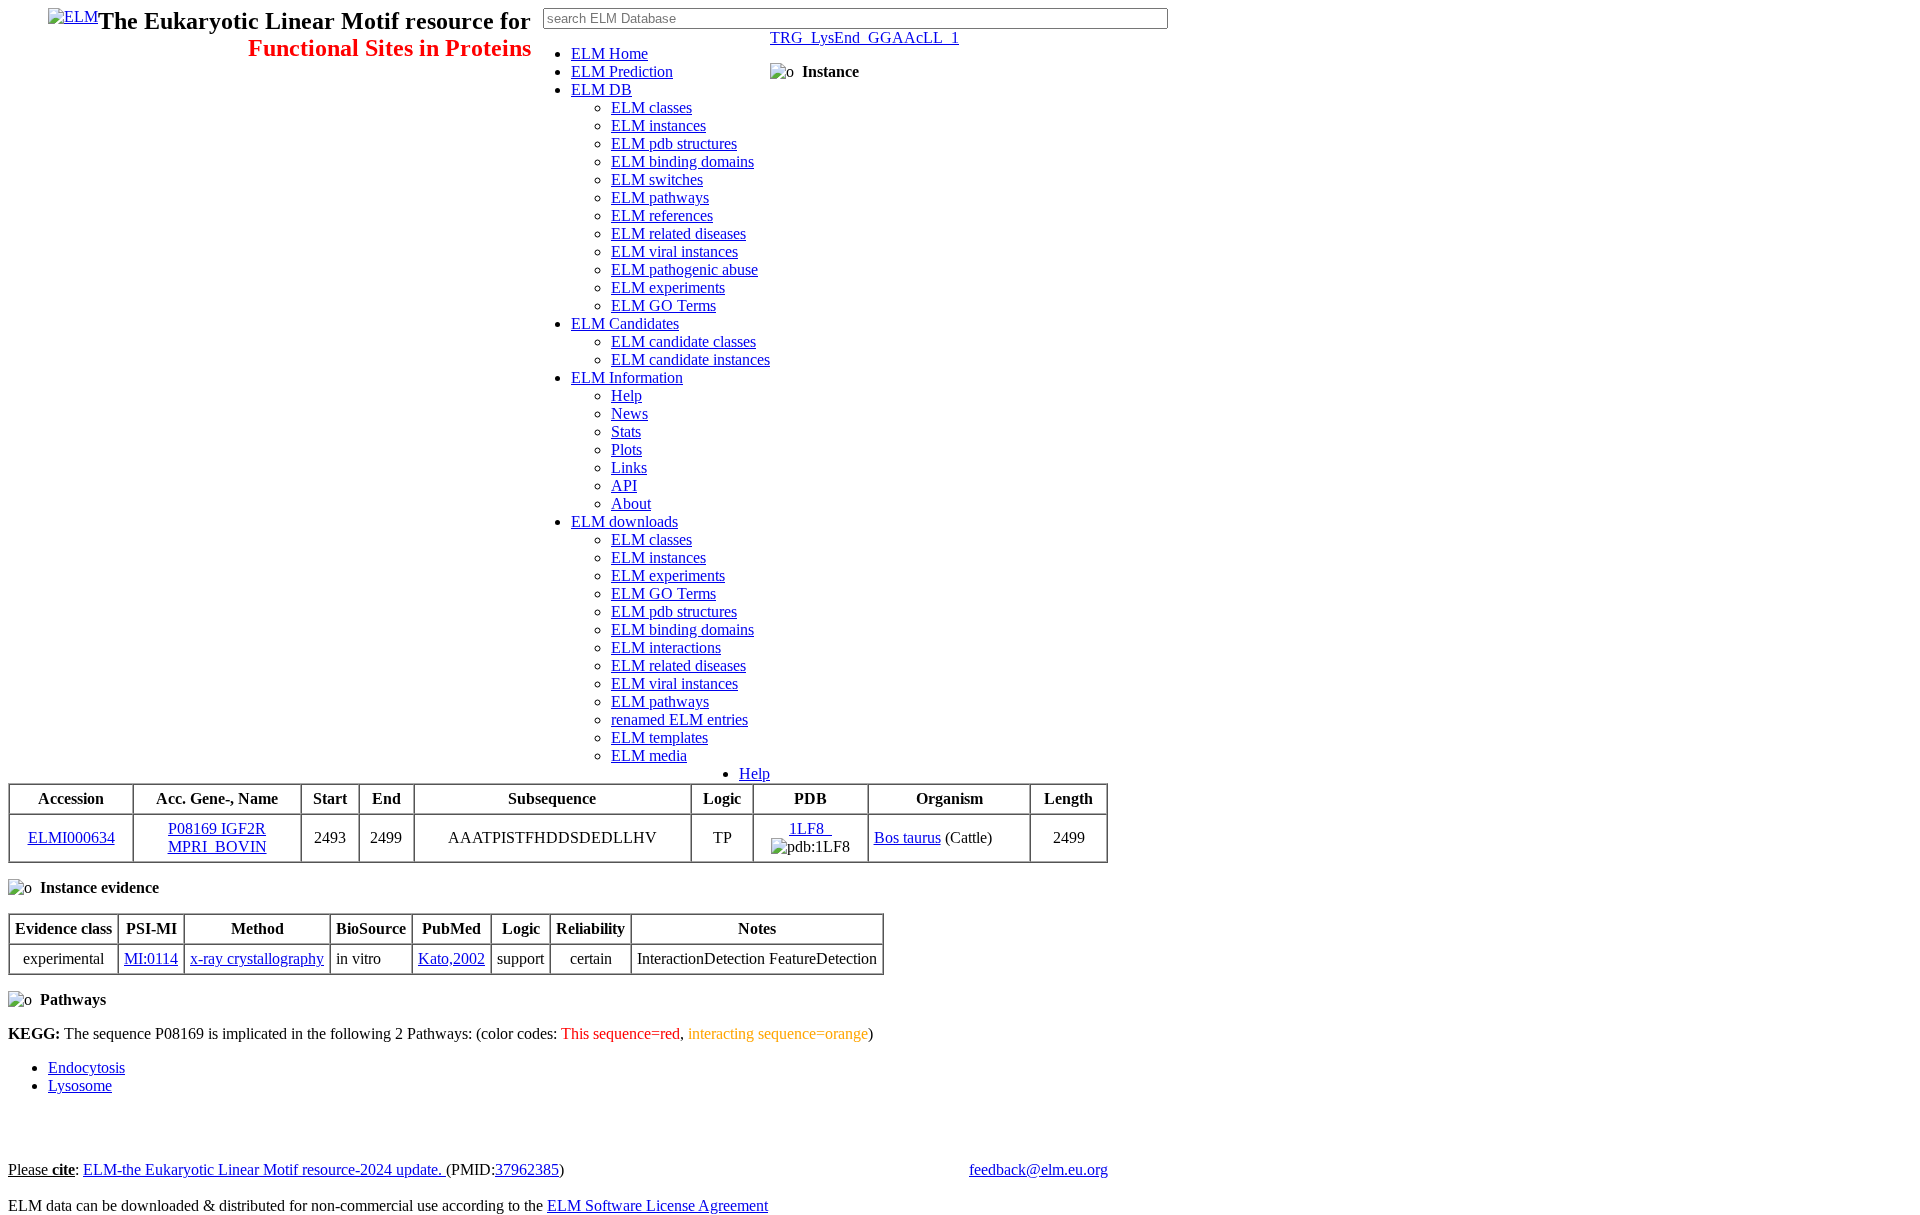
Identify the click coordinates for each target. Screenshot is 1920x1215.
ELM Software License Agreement (657, 1205)
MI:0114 (151, 958)
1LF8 (810, 828)
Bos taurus (907, 837)
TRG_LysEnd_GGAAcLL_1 (864, 37)
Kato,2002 (451, 958)
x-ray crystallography (257, 958)
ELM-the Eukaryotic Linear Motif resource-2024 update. (264, 1169)
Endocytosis (86, 1067)
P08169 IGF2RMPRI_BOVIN (217, 837)
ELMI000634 (71, 837)
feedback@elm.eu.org (1038, 1169)
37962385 (527, 1169)
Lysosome (80, 1085)
